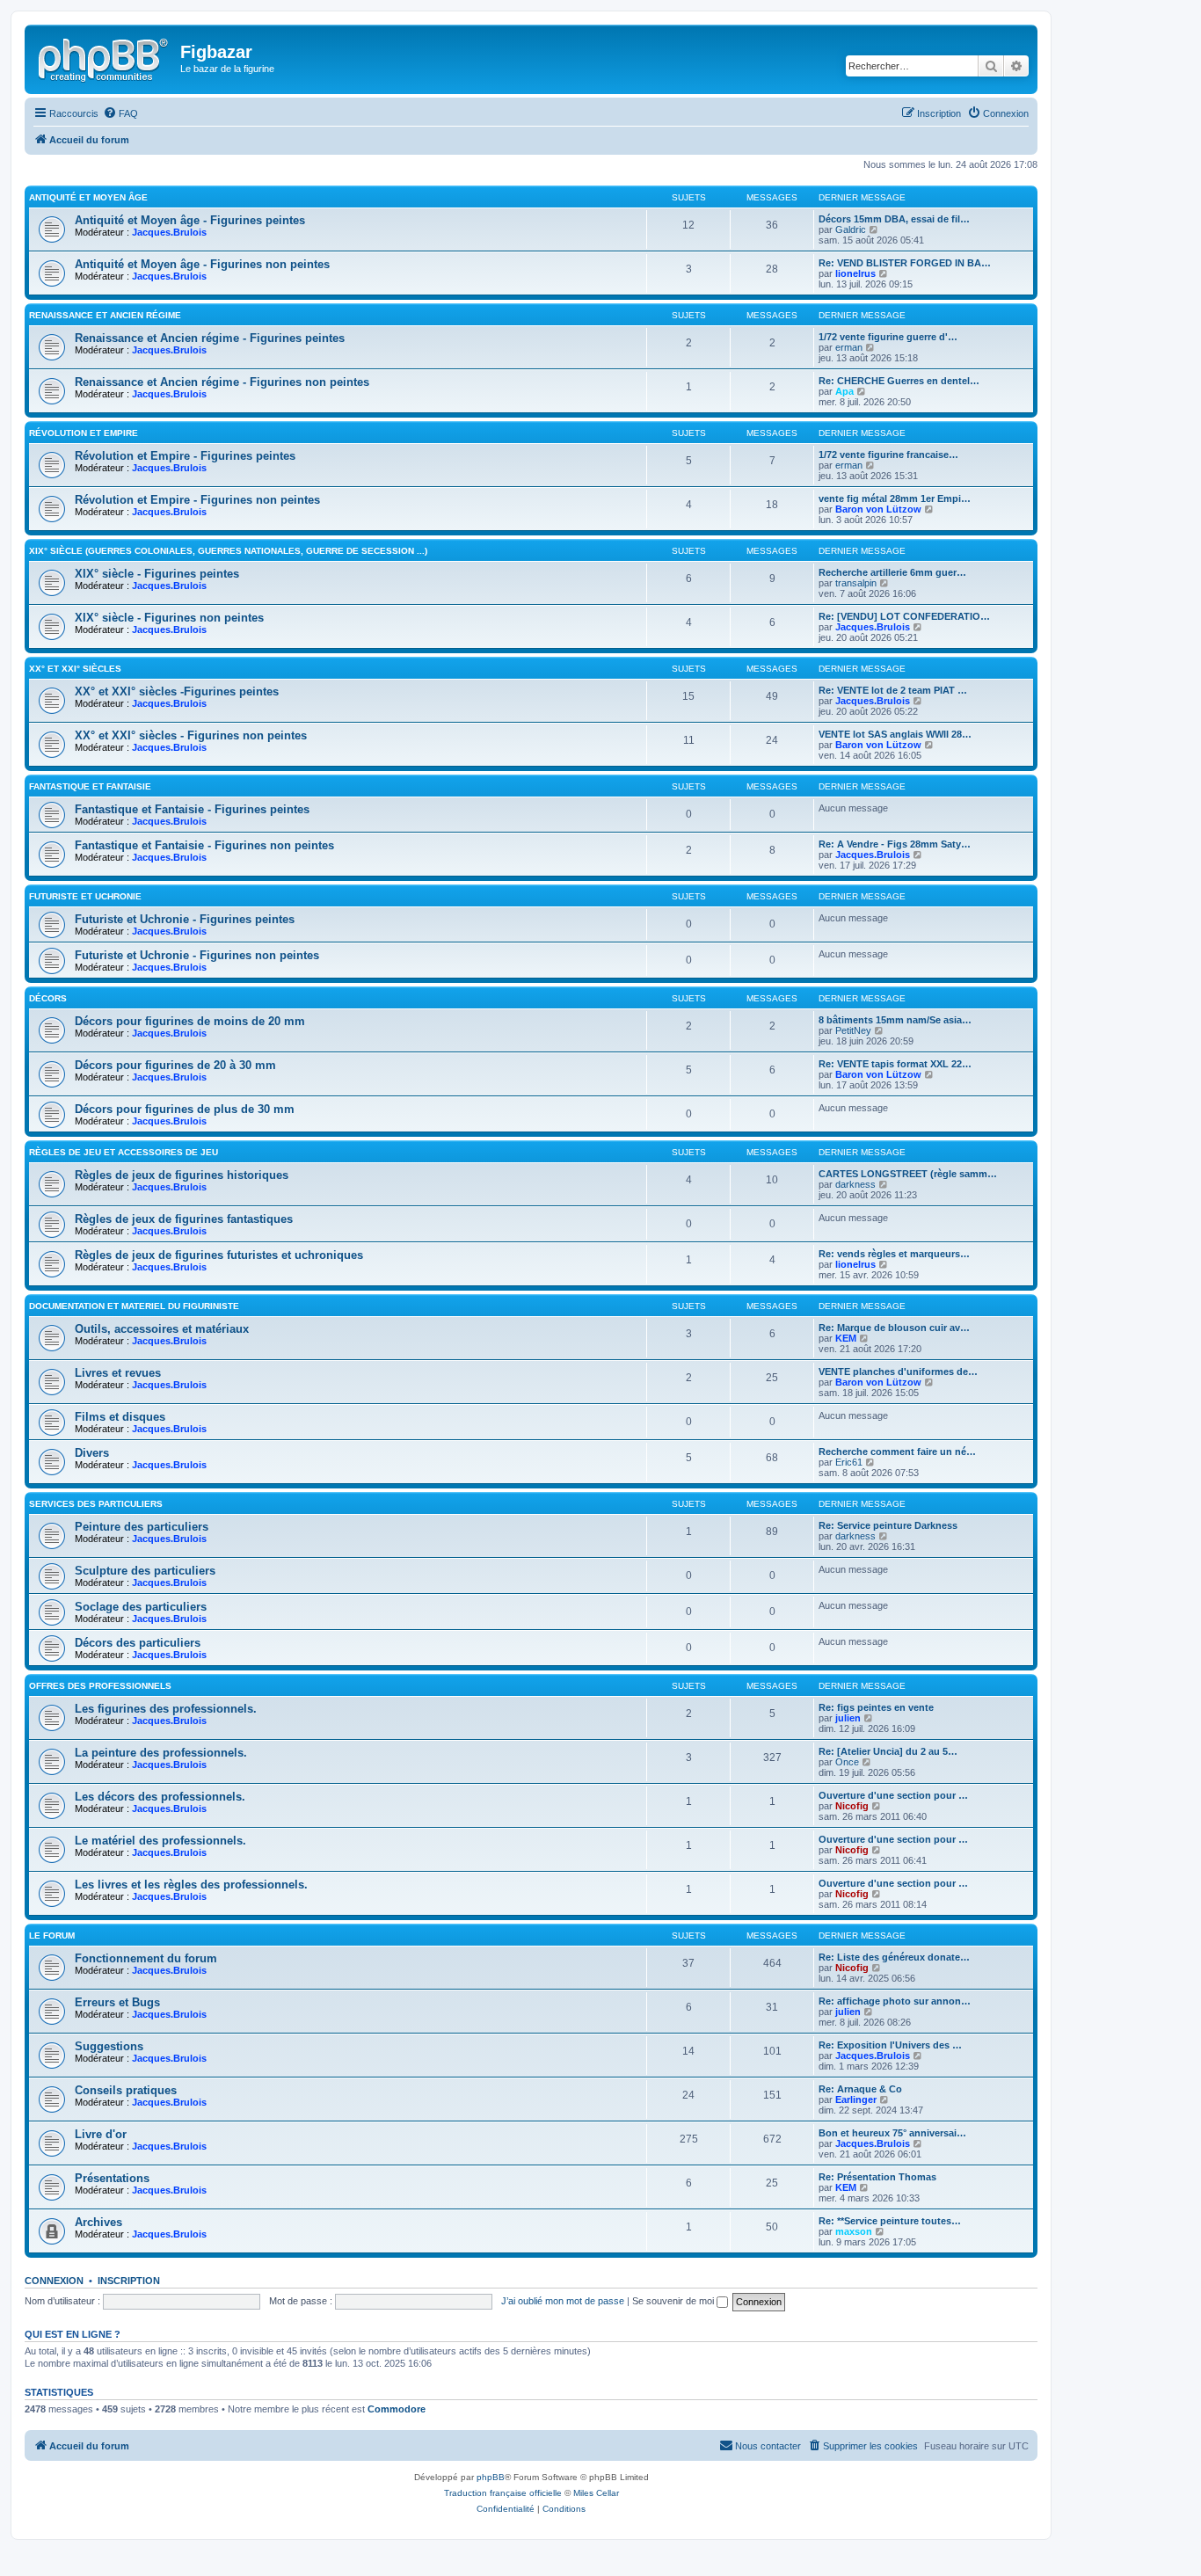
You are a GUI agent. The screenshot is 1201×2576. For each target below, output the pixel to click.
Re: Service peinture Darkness (888, 1525)
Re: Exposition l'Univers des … (890, 2045)
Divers (92, 1453)
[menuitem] (120, 113)
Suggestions (109, 2046)
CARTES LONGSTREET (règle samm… (908, 1174)
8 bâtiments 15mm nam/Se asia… (895, 1020)
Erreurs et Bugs (117, 2002)
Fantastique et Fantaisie (90, 786)
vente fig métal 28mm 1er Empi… (895, 498)
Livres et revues (118, 1373)
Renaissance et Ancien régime (105, 315)
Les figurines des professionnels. (166, 1709)
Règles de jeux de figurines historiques (182, 1175)
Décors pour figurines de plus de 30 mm (185, 1109)
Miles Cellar (596, 2493)
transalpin (856, 583)
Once (847, 1762)
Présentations (112, 2178)
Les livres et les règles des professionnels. (191, 1885)
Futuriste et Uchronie (85, 896)
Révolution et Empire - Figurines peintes (185, 456)
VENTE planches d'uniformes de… (898, 1372)
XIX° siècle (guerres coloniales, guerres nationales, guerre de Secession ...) (228, 551)
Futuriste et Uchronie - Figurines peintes (185, 919)
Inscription (129, 2281)
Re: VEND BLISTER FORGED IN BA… (905, 263)
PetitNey (853, 1030)
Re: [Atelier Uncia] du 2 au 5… (888, 1751)
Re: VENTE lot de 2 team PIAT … (893, 690)
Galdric (851, 229)
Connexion (54, 2281)
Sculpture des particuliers (145, 1571)
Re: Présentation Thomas (877, 2177)
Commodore (397, 2409)
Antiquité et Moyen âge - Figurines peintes (190, 220)
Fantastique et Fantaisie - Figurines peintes (192, 809)
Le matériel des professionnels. (160, 1841)
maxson (854, 2231)
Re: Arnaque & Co (860, 2089)
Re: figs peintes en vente (876, 1707)
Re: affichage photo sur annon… (895, 2001)
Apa (844, 391)
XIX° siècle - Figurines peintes (157, 574)
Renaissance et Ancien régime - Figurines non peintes (222, 382)
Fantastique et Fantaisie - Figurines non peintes (204, 845)
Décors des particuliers (138, 1643)
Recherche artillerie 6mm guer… (892, 572)
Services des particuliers (96, 1504)
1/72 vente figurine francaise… (888, 455)
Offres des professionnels (100, 1686)
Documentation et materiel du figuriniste (134, 1306)
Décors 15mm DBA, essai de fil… (894, 219)
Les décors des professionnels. (160, 1797)
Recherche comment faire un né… (897, 1452)
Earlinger (856, 2099)
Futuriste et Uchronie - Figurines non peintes (197, 955)
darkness (855, 1184)
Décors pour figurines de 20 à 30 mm (175, 1065)
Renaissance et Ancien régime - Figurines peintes (210, 338)
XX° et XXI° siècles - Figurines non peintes (191, 735)
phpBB (491, 2477)
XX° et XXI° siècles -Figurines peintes (177, 691)
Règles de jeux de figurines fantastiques (184, 1219)
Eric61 (849, 1462)
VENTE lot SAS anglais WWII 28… (895, 734)
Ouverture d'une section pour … (893, 1795)
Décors (48, 998)
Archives (98, 2222)
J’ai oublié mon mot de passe (563, 2301)
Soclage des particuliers (141, 1607)
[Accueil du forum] (105, 57)
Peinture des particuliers (142, 1527)
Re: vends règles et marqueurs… (894, 1254)
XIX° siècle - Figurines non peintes (169, 618)
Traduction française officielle (503, 2493)
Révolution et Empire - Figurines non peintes (197, 500)
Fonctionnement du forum (146, 1958)
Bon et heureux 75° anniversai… (892, 2133)
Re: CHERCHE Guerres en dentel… (899, 381)
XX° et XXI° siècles (75, 669)
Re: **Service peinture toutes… (890, 2221)
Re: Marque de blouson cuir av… (894, 1328)
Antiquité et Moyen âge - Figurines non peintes (202, 264)
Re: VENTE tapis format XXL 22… (895, 1064)
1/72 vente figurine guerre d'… (888, 337)
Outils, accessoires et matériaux (162, 1329)
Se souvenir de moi (674, 2301)
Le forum (52, 1936)
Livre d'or (101, 2134)
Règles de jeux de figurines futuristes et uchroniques (219, 1255)
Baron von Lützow (878, 509)
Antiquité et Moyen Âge (88, 197)
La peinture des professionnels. (161, 1753)
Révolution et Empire (84, 433)
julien (848, 1718)
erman (849, 347)
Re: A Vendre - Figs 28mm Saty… (895, 844)
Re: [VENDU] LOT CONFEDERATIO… (904, 616)
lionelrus (855, 273)
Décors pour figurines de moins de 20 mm (190, 1021)
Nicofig (852, 1806)
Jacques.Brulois (169, 232)
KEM (846, 1338)
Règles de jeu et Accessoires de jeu (124, 1152)
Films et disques (120, 1417)
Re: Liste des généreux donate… (894, 1957)
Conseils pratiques (126, 2090)
